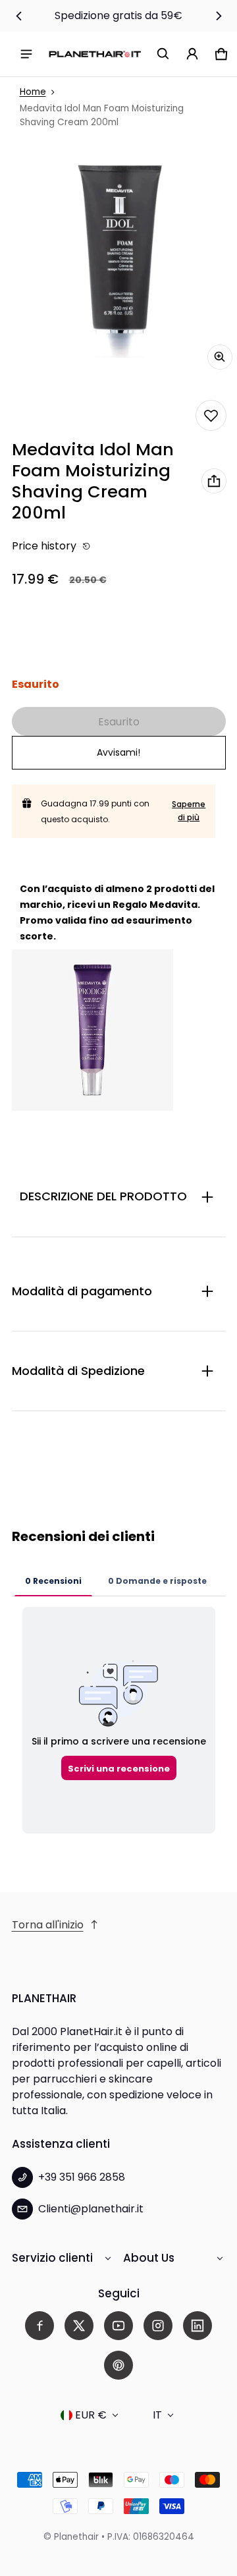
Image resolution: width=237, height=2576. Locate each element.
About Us (149, 2258)
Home (33, 92)
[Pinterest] (118, 2365)
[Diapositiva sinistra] (19, 16)
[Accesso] (192, 54)
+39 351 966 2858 (82, 2177)
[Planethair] (95, 54)
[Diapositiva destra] (219, 16)
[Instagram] (158, 2326)
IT (157, 2415)
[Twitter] (79, 2326)
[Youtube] (118, 2326)
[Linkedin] (197, 2326)
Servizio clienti (52, 2258)
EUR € (91, 2415)
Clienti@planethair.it (91, 2209)
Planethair (76, 2537)
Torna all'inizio (48, 1925)
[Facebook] (39, 2326)
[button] (163, 54)
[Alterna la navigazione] (26, 54)
